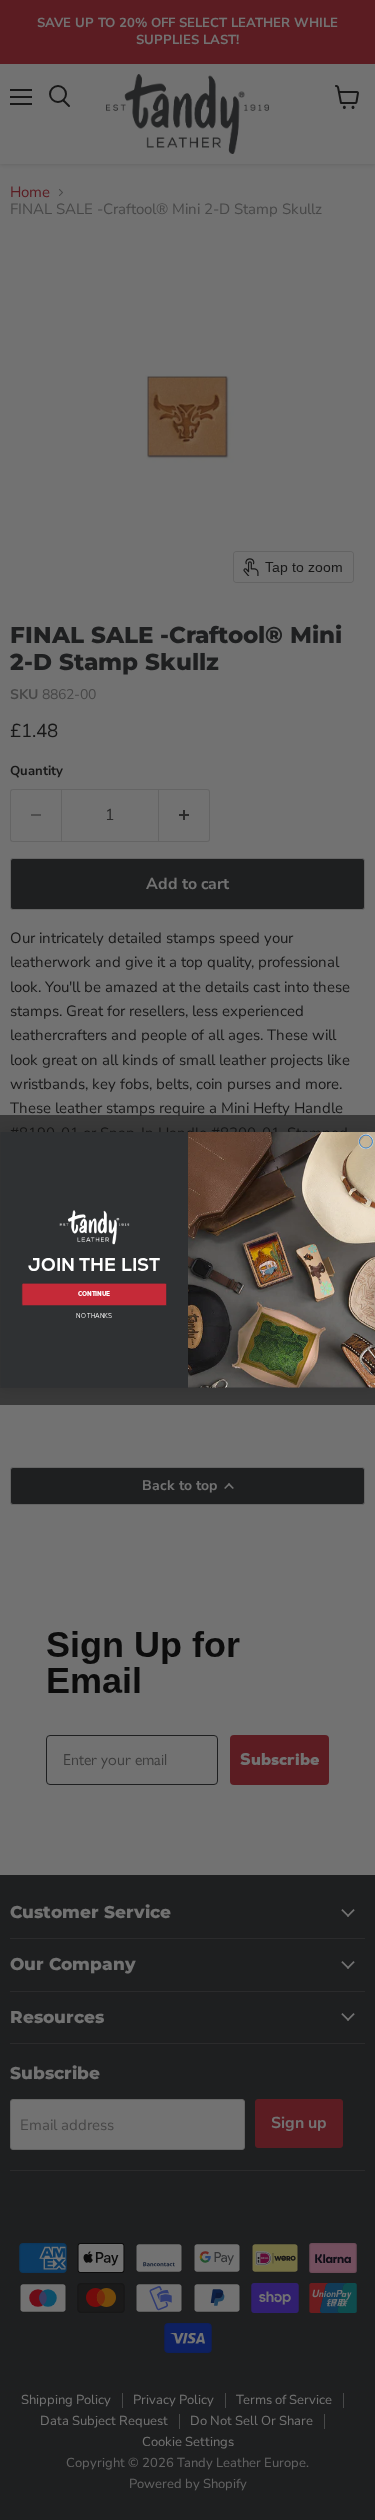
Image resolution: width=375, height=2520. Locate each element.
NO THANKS (94, 1316)
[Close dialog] (365, 1141)
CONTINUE (94, 1294)
